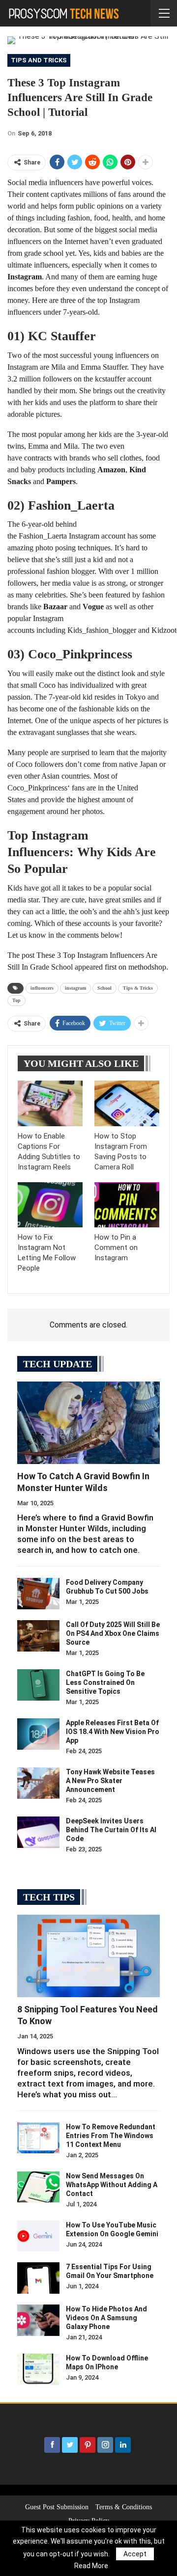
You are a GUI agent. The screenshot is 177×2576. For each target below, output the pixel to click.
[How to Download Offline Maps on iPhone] (38, 2369)
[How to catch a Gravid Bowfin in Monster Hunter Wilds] (88, 1423)
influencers (42, 988)
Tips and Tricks (39, 60)
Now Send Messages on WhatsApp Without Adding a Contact (112, 2185)
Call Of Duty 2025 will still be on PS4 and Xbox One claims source (113, 1633)
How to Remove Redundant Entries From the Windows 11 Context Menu (111, 2136)
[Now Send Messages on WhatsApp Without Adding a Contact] (38, 2187)
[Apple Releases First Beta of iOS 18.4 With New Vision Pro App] (38, 1734)
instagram (75, 988)
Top (16, 1000)
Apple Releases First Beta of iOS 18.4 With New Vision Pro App (113, 1732)
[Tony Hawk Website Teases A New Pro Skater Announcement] (38, 1783)
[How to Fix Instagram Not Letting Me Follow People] (50, 1205)
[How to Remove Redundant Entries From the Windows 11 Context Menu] (38, 2138)
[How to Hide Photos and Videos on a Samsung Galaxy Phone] (38, 2320)
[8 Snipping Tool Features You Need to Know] (88, 1956)
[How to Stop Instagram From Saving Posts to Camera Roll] (127, 1103)
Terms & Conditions (124, 2507)
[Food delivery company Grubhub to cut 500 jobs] (38, 1594)
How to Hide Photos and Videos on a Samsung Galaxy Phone (106, 2318)
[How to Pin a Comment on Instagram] (127, 1205)
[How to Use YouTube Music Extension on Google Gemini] (38, 2236)
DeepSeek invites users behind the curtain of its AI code (111, 1830)
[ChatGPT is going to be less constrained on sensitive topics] (38, 1685)
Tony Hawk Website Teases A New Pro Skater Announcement (110, 1781)
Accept (135, 2554)
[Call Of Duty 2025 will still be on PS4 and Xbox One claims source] (38, 1636)
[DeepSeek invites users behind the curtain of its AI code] (38, 1832)
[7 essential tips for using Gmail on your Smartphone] (38, 2278)
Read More (91, 2566)
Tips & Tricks (138, 988)
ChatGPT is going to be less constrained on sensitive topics (105, 1682)
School (104, 988)
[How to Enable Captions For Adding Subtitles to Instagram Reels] (50, 1103)
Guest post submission (57, 2507)
